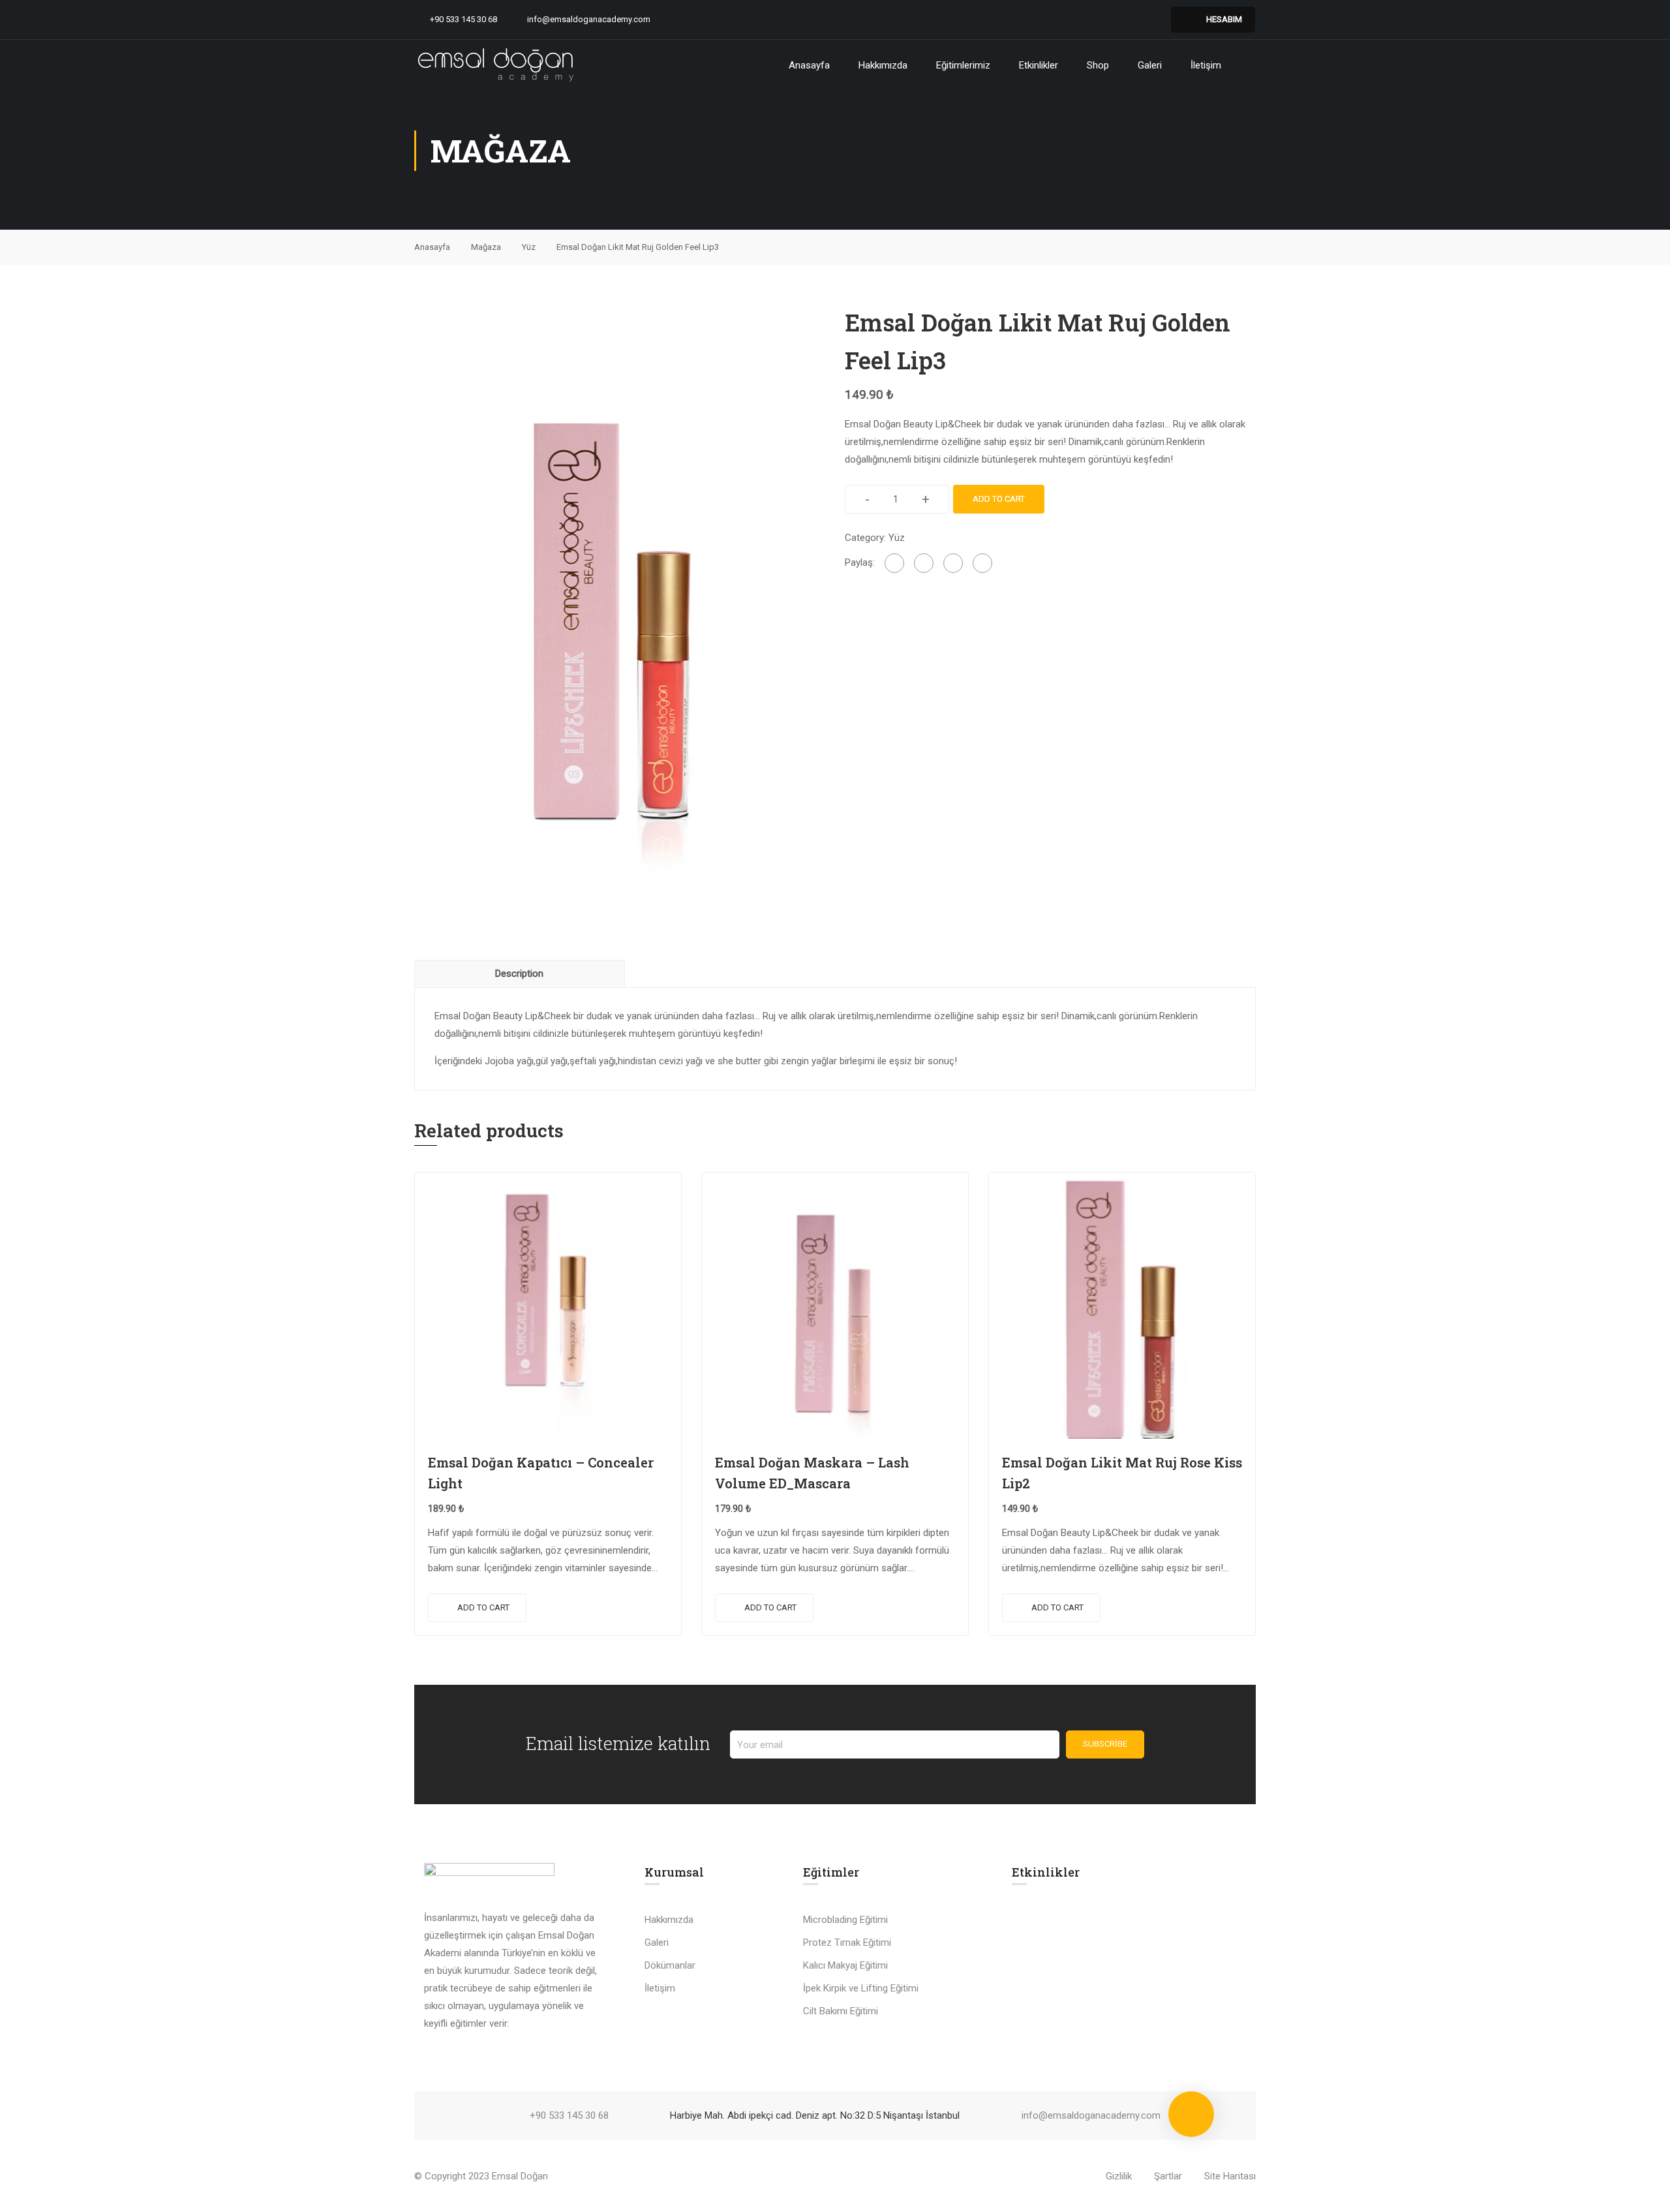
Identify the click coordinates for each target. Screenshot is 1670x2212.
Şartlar (1168, 2176)
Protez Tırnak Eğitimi (847, 1943)
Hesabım (1224, 19)
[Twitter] (924, 563)
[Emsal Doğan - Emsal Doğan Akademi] (496, 65)
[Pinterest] (953, 563)
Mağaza (486, 247)
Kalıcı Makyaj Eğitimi (845, 1965)
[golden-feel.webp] (620, 612)
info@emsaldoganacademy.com (589, 19)
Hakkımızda (883, 65)
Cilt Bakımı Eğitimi (841, 2011)
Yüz (529, 247)
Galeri (1150, 65)
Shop (1098, 65)
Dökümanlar (670, 1965)
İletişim (1206, 65)
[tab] (520, 974)
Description (519, 974)
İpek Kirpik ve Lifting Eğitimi (861, 1988)
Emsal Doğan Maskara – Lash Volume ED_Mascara (812, 1473)
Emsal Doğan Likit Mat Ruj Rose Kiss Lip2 (1122, 1473)
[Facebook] (894, 563)
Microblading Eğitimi (845, 1920)
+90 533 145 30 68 (463, 19)
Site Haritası (1230, 2176)
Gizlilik (1119, 2176)
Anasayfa (809, 65)
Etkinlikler (1039, 65)
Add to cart (999, 499)
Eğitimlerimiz (963, 65)
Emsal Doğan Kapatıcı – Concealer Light (541, 1473)
